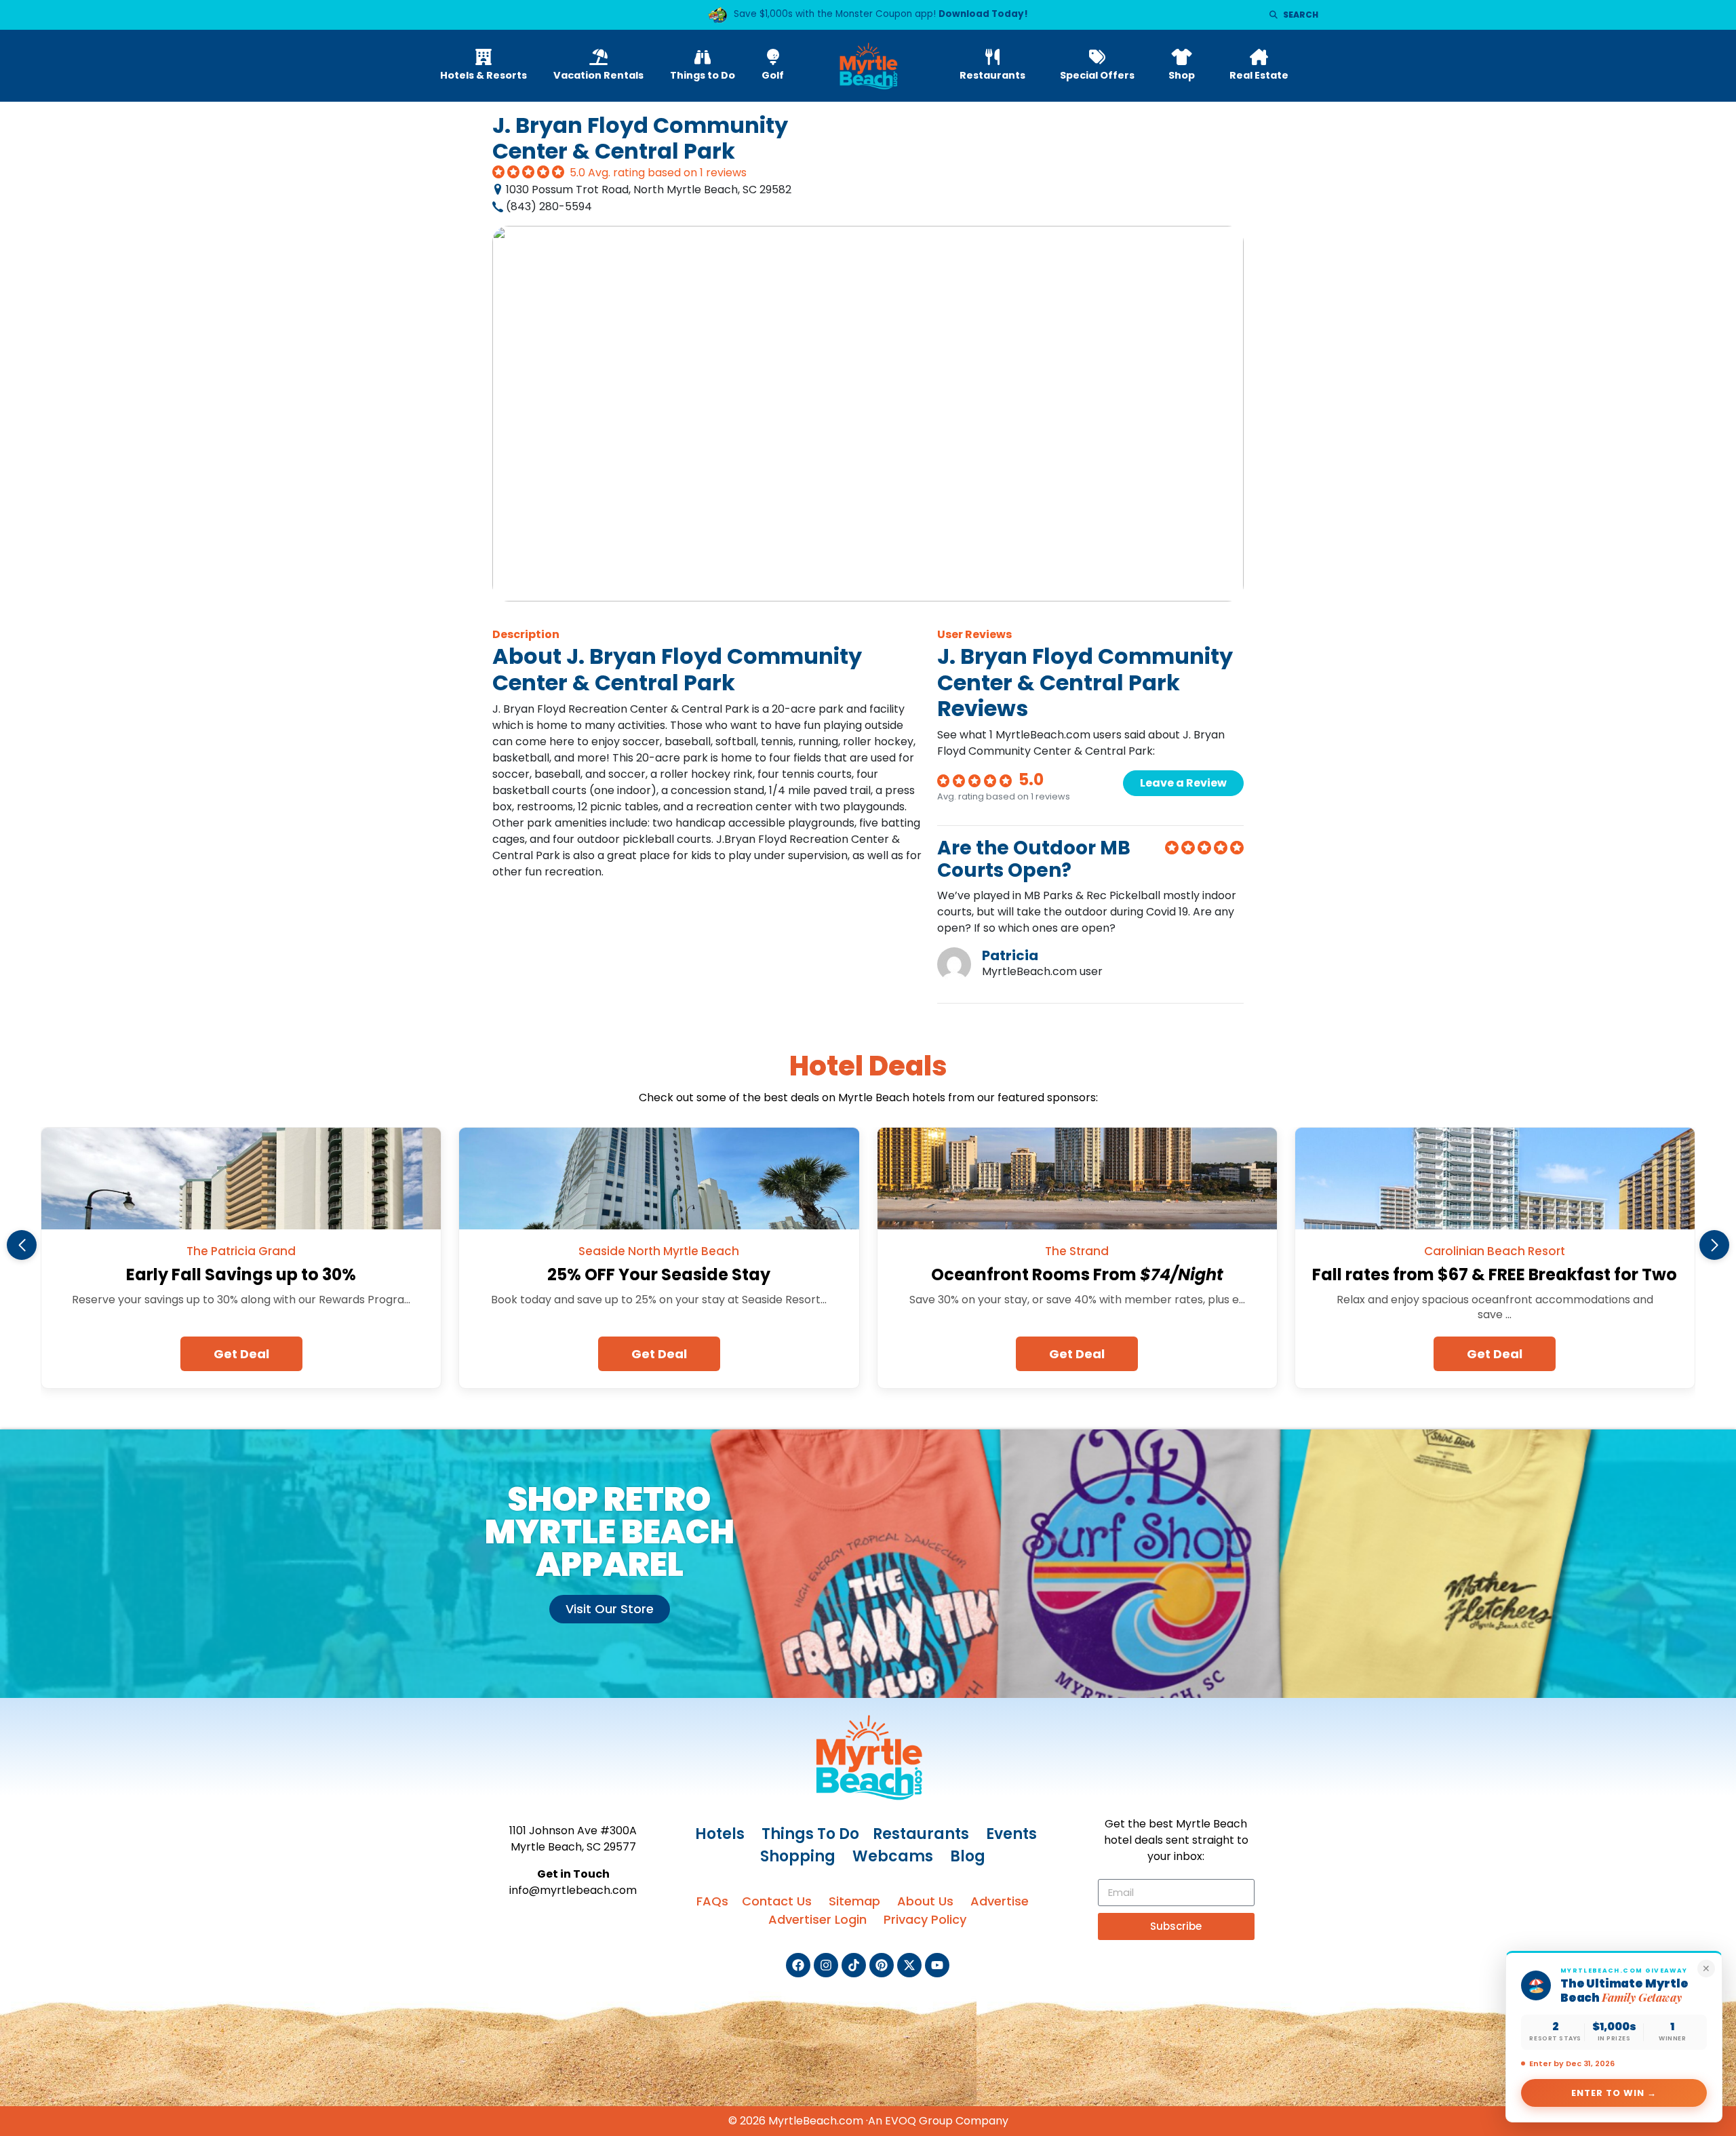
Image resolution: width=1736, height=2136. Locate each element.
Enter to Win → (1614, 2093)
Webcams (893, 1856)
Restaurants (921, 1834)
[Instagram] (826, 1965)
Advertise (1000, 1901)
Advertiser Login (817, 1919)
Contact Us (777, 1901)
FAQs (712, 1901)
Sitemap (854, 1901)
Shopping (798, 1856)
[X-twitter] (909, 1965)
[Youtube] (937, 1965)
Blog (968, 1856)
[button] (22, 1245)
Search (1301, 15)
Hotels (720, 1834)
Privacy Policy (925, 1919)
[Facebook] (798, 1965)
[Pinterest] (882, 1965)
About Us (925, 1901)
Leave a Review (1183, 783)
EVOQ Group (919, 2121)
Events (1011, 1834)
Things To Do (810, 1834)
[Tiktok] (854, 1965)
